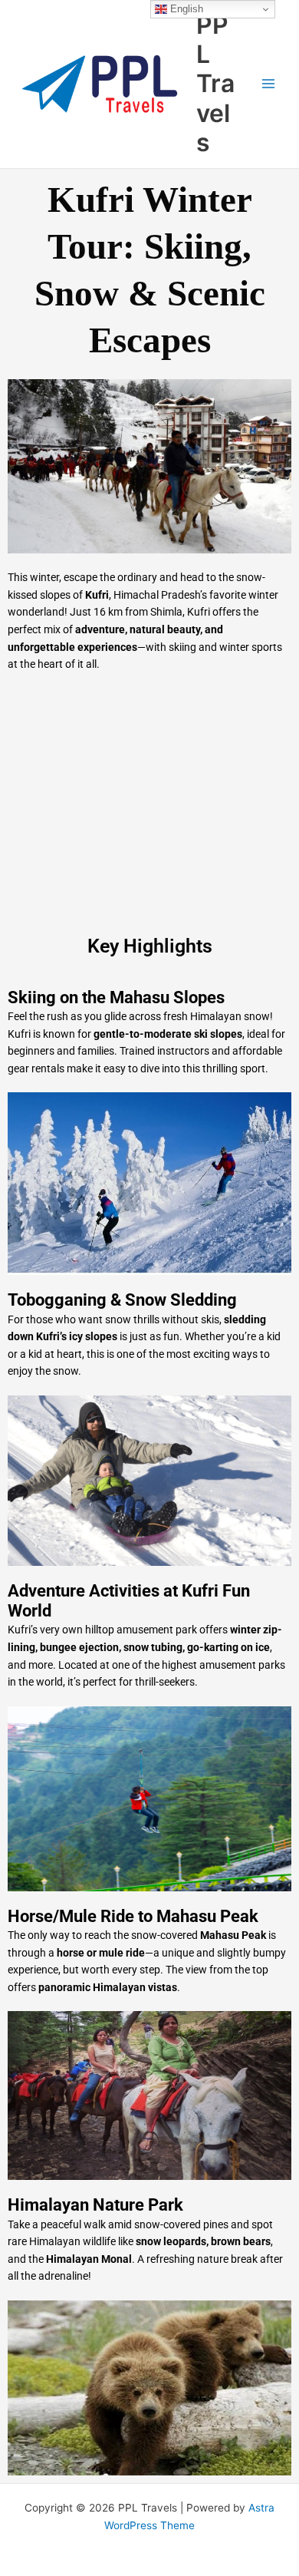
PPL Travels (215, 84)
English (185, 9)
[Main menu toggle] (269, 84)
